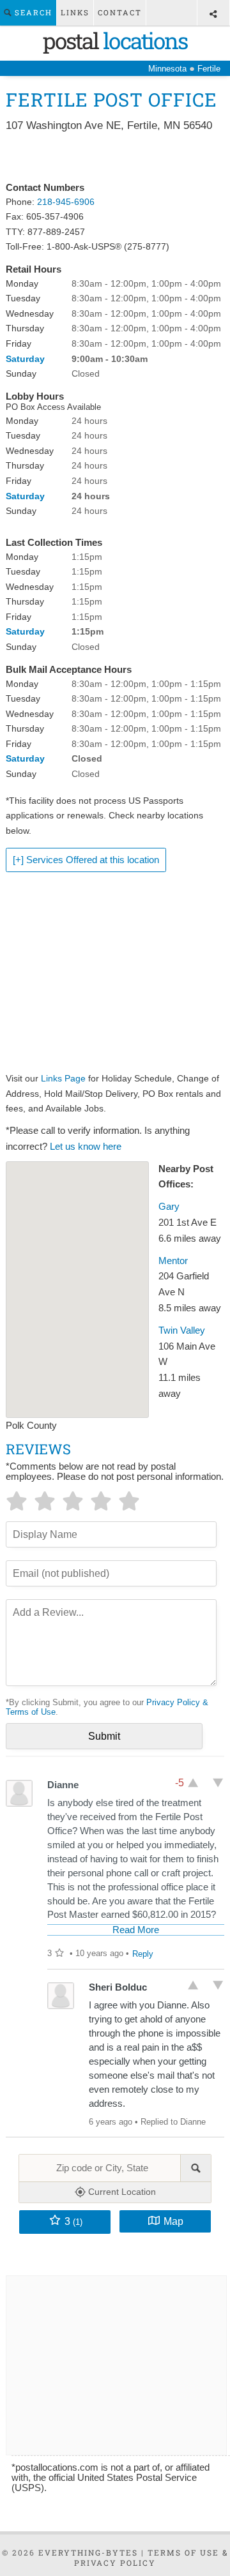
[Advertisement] (115, 158)
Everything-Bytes (88, 2552)
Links (75, 12)
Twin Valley (182, 1330)
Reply (143, 1954)
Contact (120, 12)
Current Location (121, 2192)
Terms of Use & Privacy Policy (151, 2557)
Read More (136, 1930)
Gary (169, 1207)
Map (173, 2221)
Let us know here (86, 1147)
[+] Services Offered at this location (86, 860)
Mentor (173, 1261)
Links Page (63, 1078)
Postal (115, 40)
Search (32, 12)
